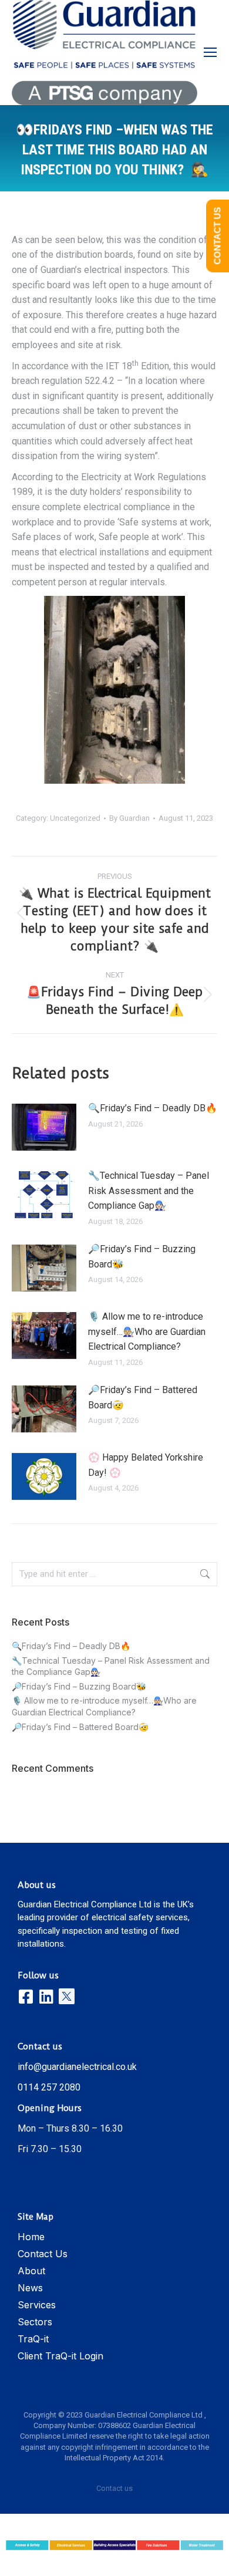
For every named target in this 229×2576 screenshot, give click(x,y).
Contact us (114, 2488)
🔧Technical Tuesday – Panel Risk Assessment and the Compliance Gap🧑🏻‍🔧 (149, 1191)
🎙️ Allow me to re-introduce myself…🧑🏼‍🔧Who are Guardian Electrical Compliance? (147, 1331)
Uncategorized (75, 818)
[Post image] (44, 1127)
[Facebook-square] (26, 1996)
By (129, 818)
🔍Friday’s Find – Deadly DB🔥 (153, 1108)
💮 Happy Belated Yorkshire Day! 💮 (146, 1465)
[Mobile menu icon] (210, 52)
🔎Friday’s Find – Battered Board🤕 (143, 1397)
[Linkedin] (46, 1996)
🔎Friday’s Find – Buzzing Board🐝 (142, 1257)
